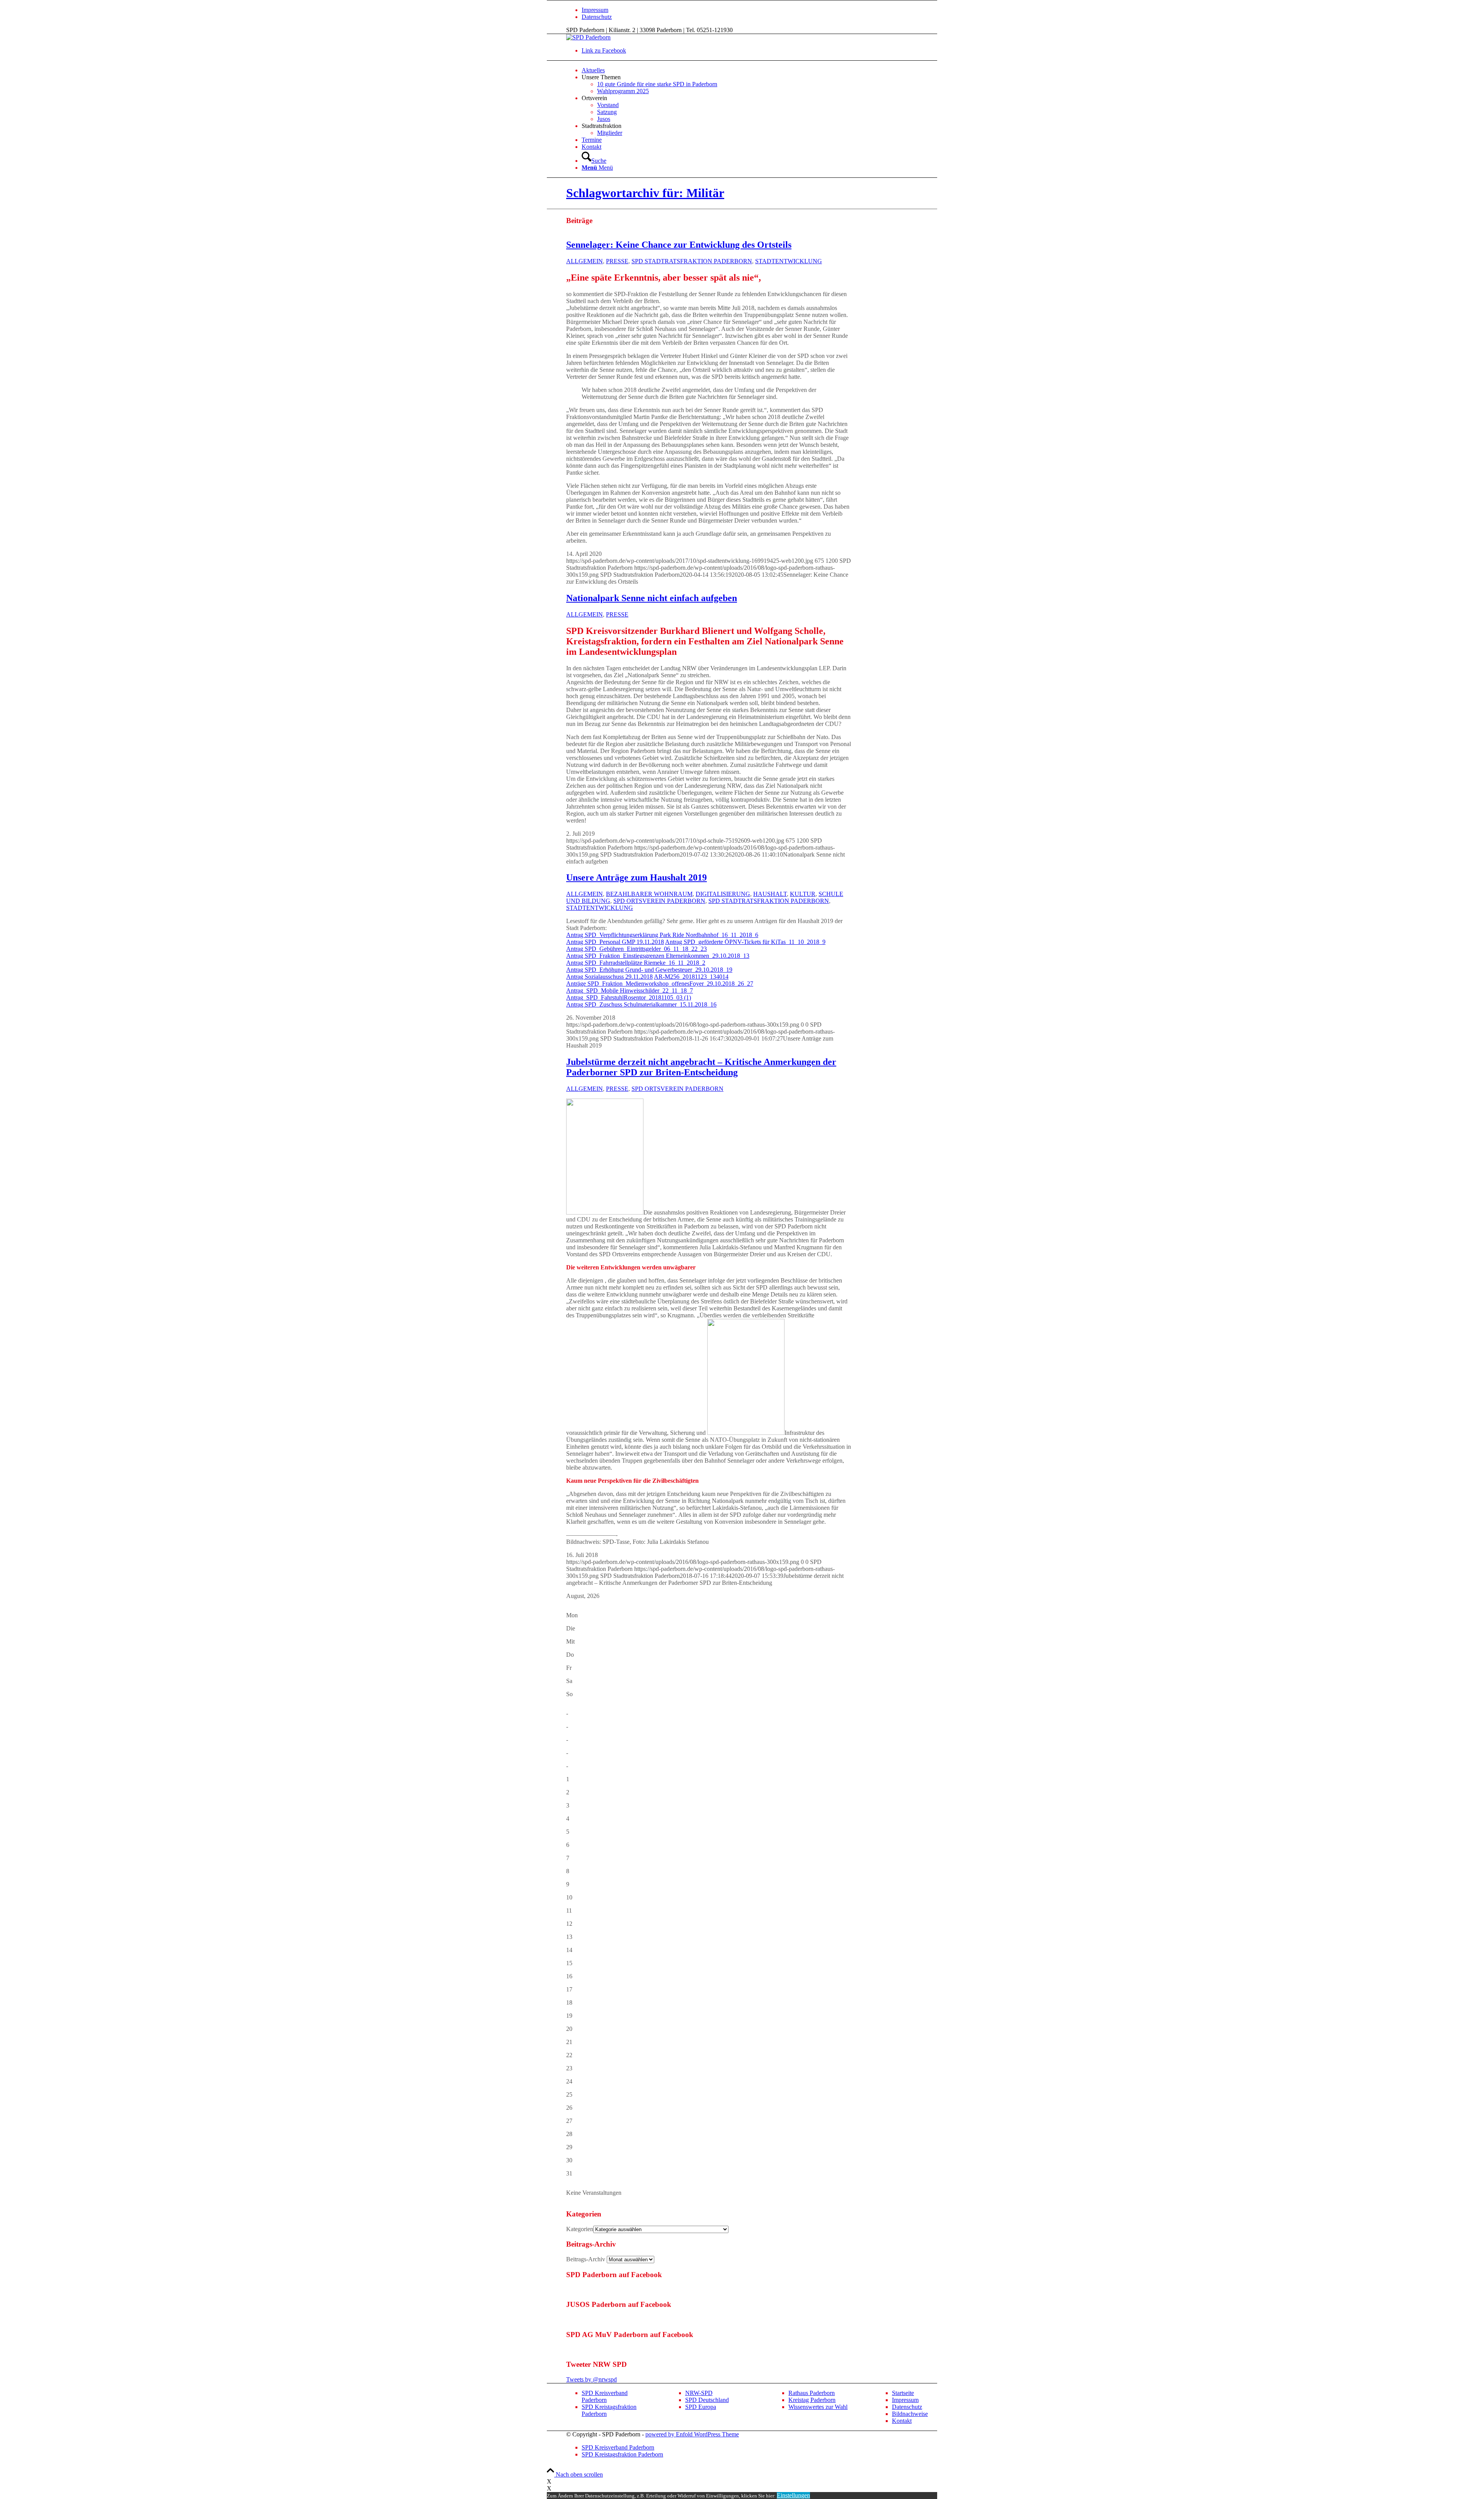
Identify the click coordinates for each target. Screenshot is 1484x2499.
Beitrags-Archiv (586, 2259)
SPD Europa (701, 2407)
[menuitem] (769, 10)
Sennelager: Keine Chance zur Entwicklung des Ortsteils (679, 245)
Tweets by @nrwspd (591, 2379)
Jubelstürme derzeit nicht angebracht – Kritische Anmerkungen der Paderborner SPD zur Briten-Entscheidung (701, 1067)
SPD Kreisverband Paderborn (605, 2396)
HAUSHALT (770, 894)
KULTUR (803, 894)
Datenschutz (597, 17)
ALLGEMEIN (585, 261)
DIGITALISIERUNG (723, 894)
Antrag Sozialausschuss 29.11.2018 (609, 977)
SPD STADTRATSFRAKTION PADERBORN (692, 261)
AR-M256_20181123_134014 (691, 977)
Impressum (595, 10)
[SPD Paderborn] (588, 37)
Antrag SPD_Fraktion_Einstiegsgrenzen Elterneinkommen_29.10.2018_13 (658, 956)
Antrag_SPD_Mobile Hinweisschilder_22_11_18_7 (630, 991)
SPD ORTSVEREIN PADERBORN (659, 901)
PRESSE (617, 261)
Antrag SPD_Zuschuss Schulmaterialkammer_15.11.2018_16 (641, 1004)
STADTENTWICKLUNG (789, 261)
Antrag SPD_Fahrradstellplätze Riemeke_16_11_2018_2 (636, 963)
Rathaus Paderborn (812, 2393)
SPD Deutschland (707, 2400)
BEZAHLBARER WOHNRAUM (649, 894)
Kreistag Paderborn (812, 2400)
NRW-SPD (699, 2393)
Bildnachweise (910, 2414)
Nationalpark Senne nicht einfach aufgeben (652, 598)
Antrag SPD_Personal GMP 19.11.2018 (615, 942)
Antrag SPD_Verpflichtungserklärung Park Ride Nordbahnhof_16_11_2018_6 (662, 935)
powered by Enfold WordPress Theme (692, 2434)
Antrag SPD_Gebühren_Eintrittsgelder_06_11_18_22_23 (636, 949)
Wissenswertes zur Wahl (818, 2407)
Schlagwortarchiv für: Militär (645, 193)
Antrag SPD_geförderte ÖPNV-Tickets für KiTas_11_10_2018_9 (745, 942)
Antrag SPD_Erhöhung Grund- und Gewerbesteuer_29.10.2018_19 (649, 970)
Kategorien (580, 2229)
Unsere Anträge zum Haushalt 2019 (636, 877)
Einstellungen (793, 2495)
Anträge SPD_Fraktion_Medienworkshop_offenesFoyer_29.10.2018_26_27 (660, 984)
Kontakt (902, 2421)
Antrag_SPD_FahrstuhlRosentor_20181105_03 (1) (629, 997)
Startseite (903, 2393)
